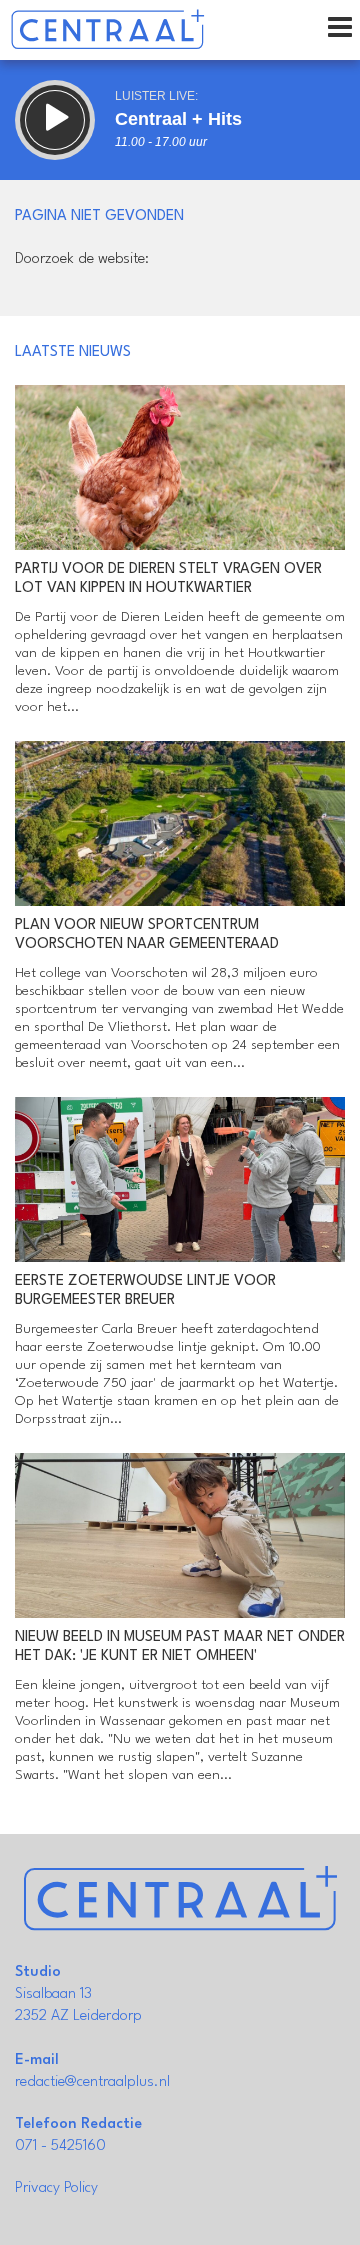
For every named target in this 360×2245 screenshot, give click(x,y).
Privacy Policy (56, 2188)
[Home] (107, 30)
